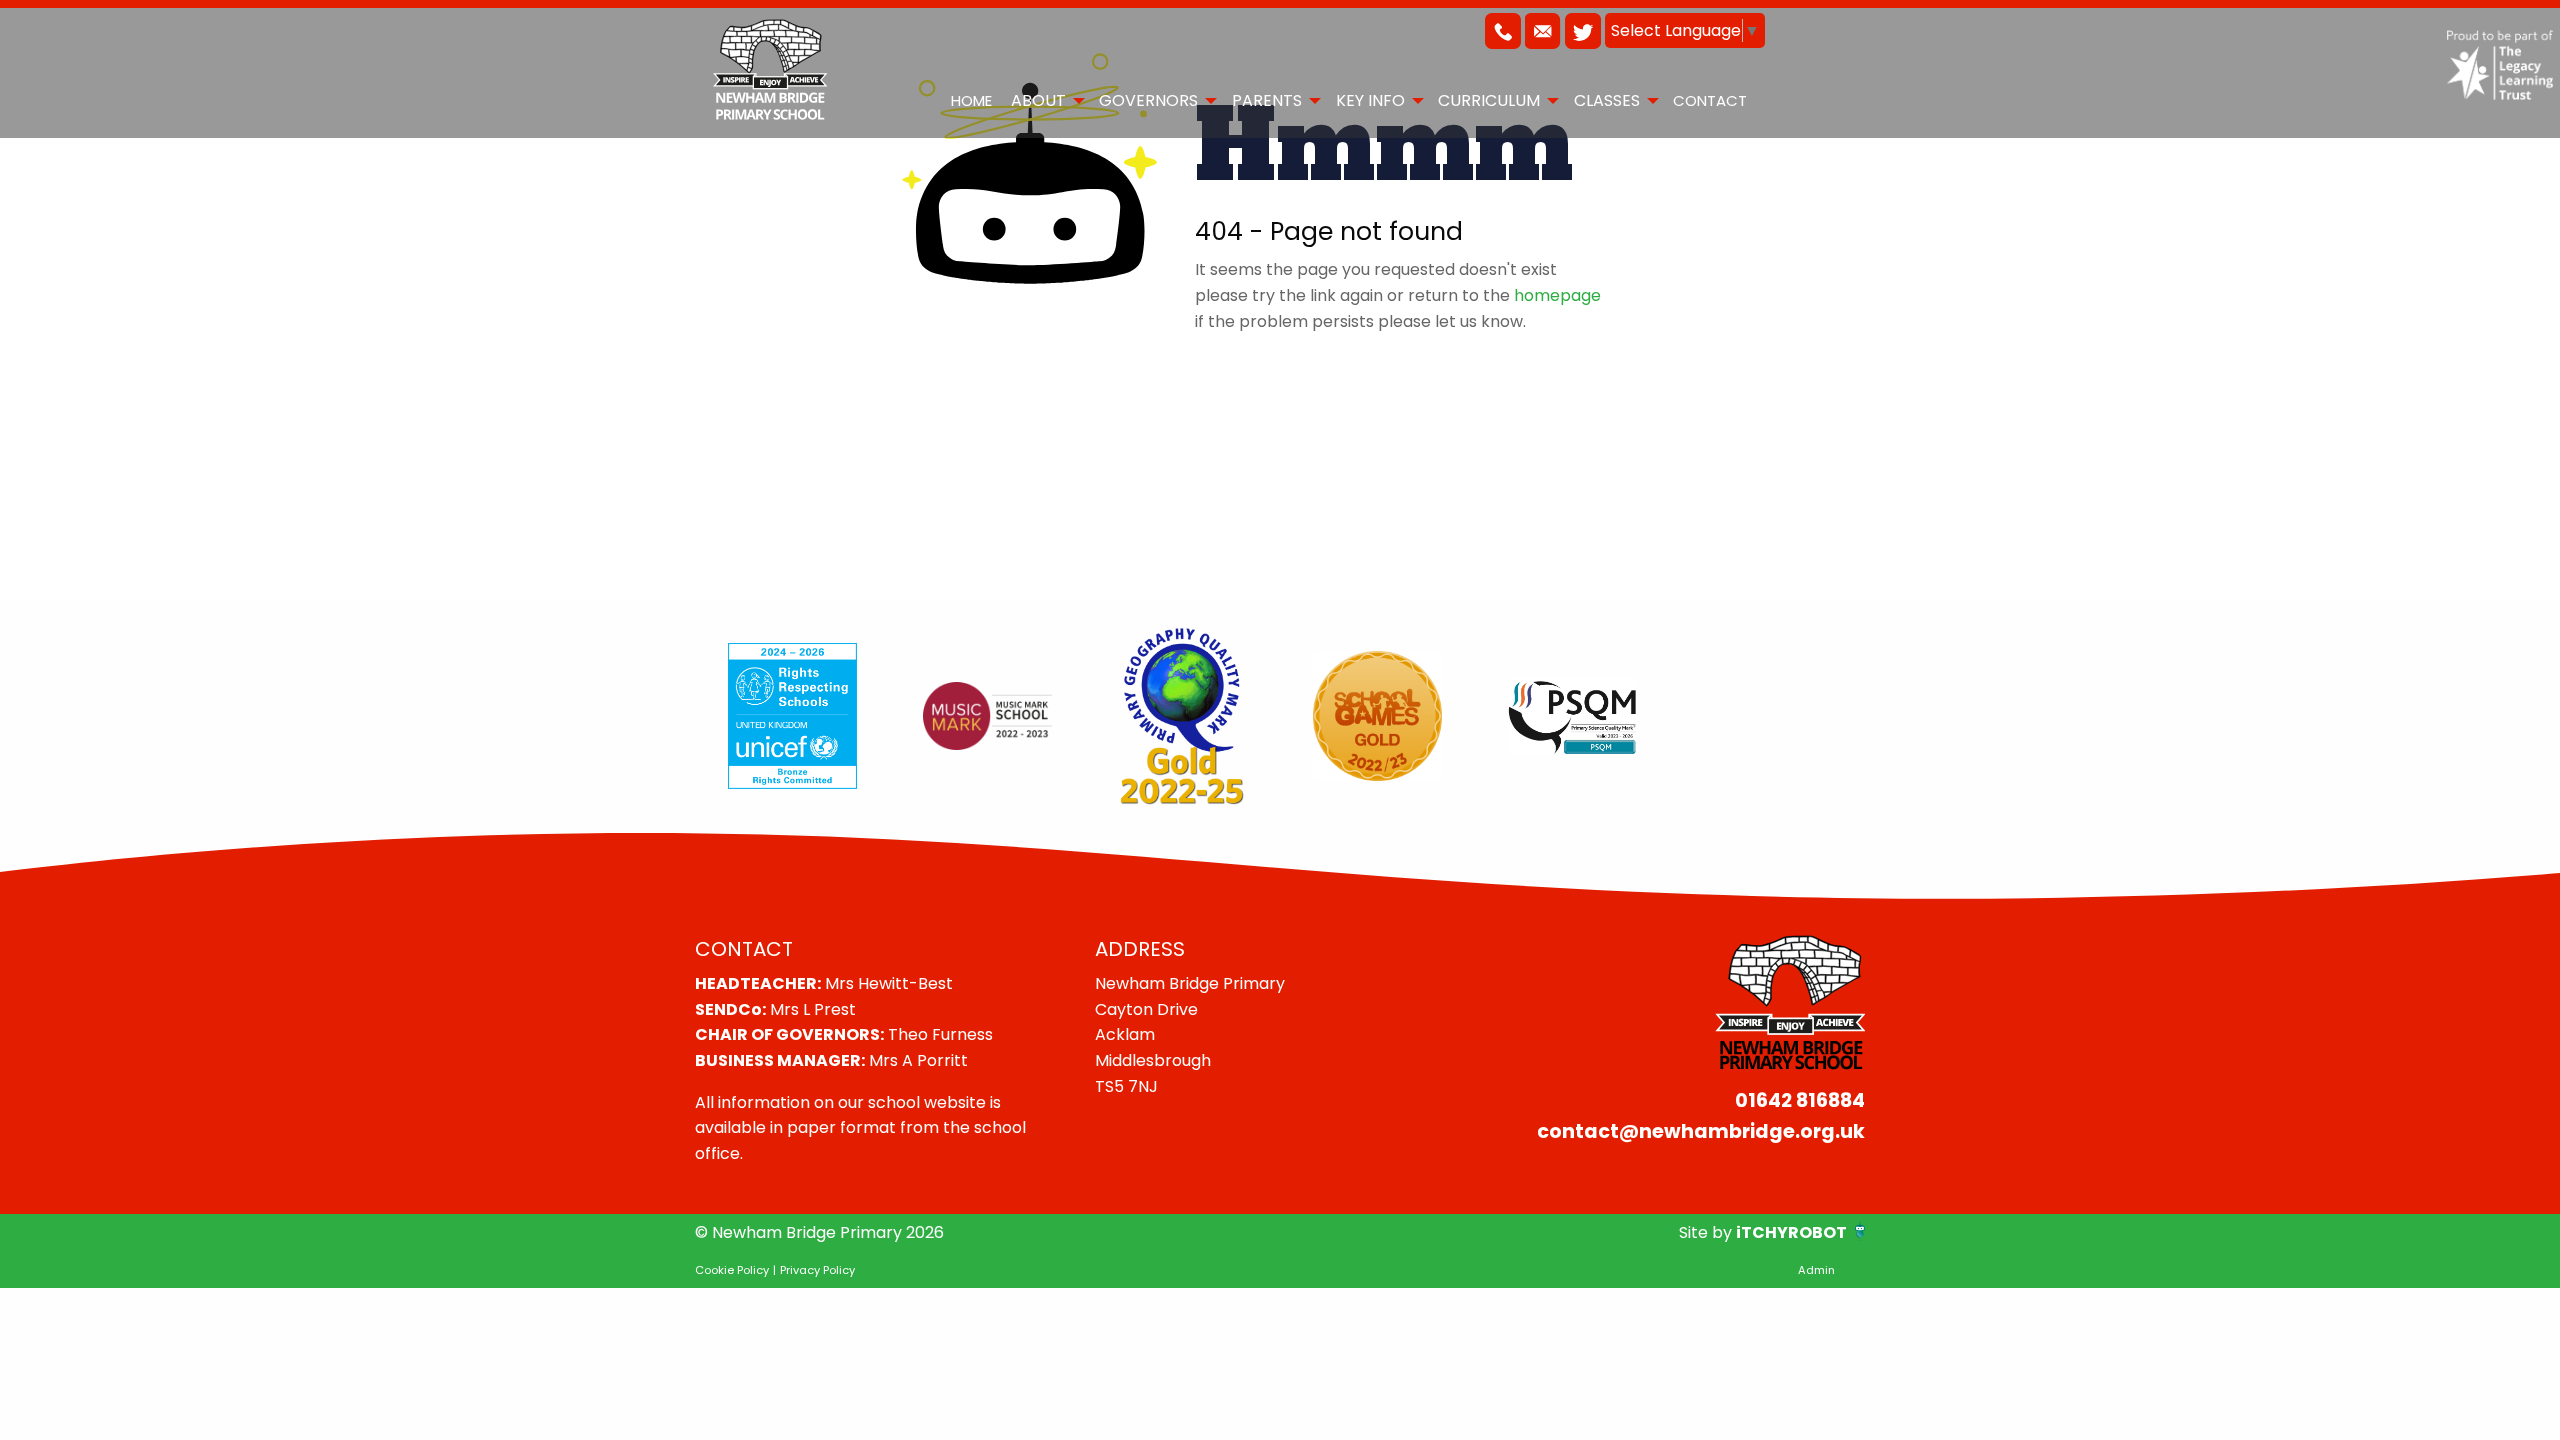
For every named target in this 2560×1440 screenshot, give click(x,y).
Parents (1267, 100)
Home (971, 100)
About (1038, 100)
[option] (792, 716)
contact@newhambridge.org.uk (1701, 1131)
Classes (1607, 100)
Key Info (1370, 100)
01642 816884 (1800, 1100)
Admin (1816, 1270)
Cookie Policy (732, 1270)
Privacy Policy (817, 1270)
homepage (1557, 295)
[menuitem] (971, 100)
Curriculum (1489, 100)
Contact (1710, 100)
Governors (1148, 100)
